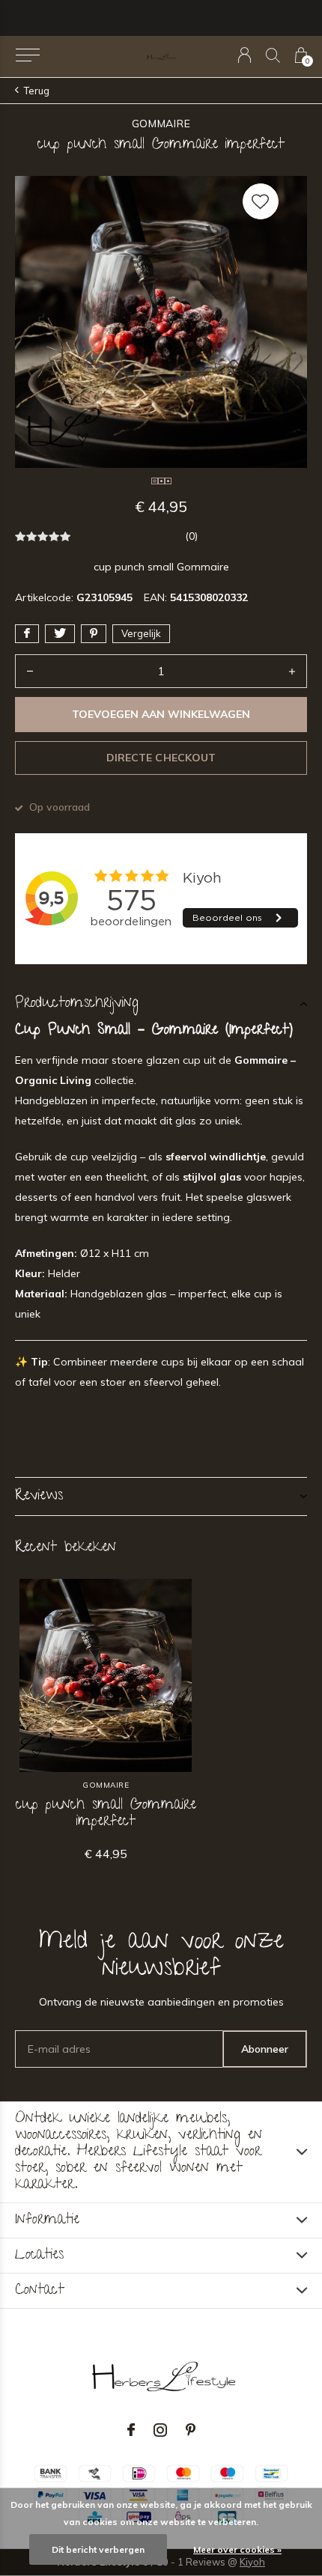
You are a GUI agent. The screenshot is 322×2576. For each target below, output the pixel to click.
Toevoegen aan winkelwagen (161, 714)
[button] (27, 55)
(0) (191, 536)
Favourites (261, 201)
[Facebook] (131, 2430)
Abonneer (265, 2049)
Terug (37, 91)
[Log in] (244, 55)
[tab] (161, 1004)
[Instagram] (160, 2430)
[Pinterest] (191, 2430)
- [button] (30, 671)
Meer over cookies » (237, 2549)
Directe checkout (161, 758)
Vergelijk (141, 633)
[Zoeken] (273, 55)
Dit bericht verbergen (98, 2549)
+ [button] (292, 671)
